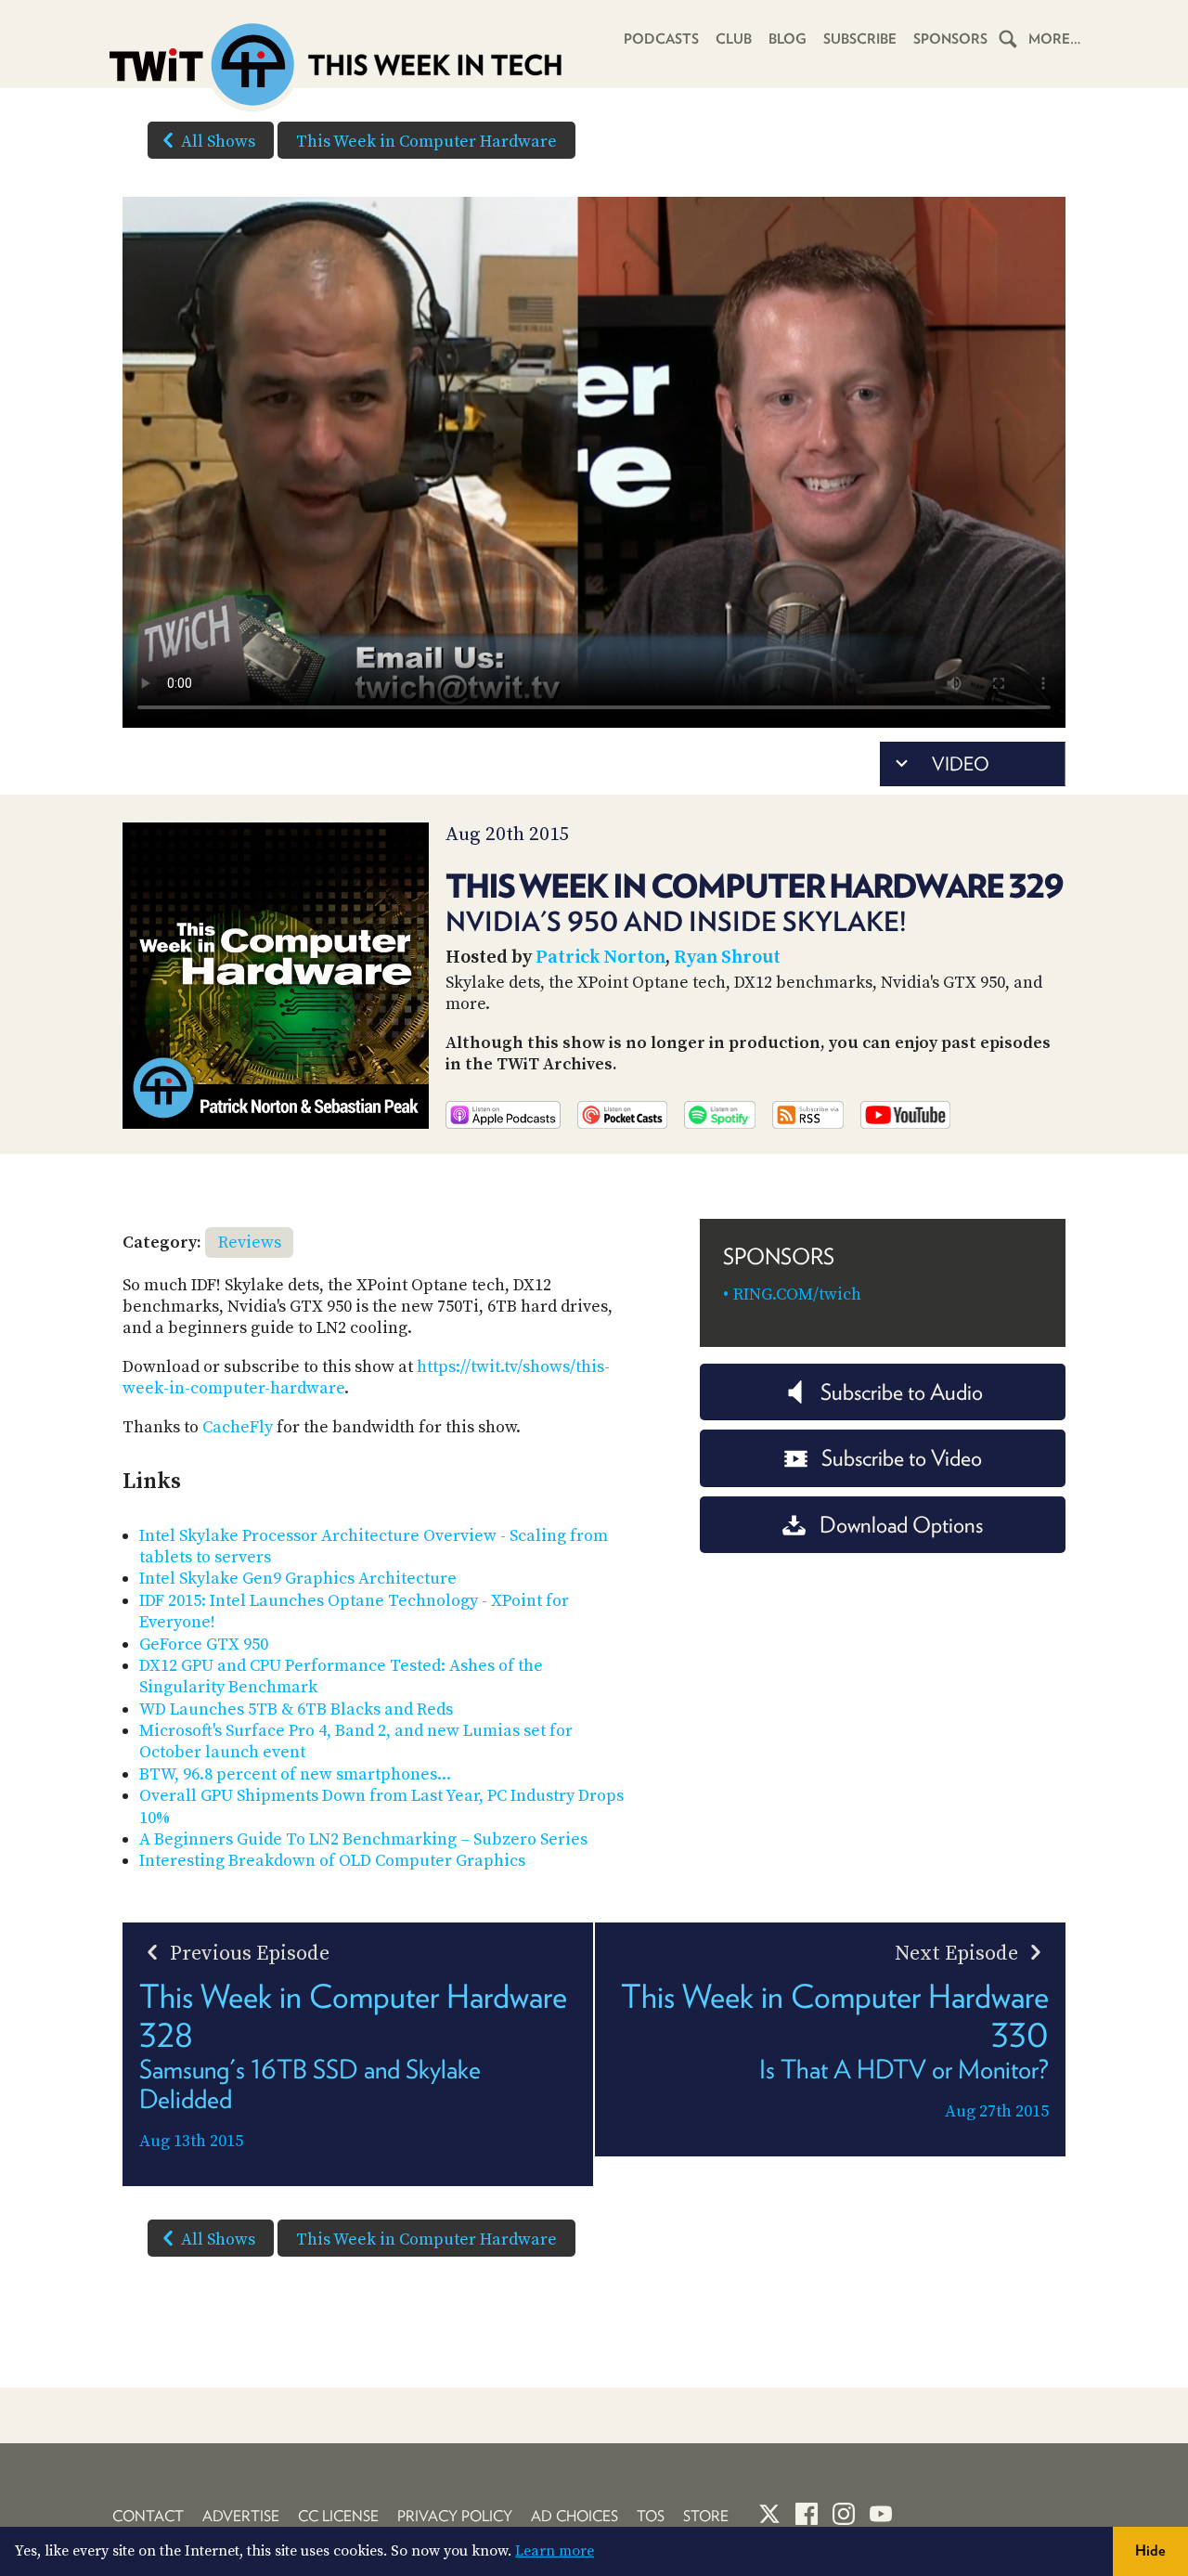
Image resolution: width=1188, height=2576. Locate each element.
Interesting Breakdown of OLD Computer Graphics (332, 1861)
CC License (338, 2516)
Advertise (241, 2516)
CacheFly (238, 1427)
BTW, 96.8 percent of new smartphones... (295, 1774)
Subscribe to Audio (902, 1392)
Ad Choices (575, 2516)
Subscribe (860, 39)
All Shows (218, 142)
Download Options (901, 1525)
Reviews (250, 1243)
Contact (148, 2516)
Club (734, 39)
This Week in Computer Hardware (426, 142)
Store (706, 2516)
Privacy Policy (455, 2516)
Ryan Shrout (727, 958)
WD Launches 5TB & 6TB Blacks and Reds (296, 1709)
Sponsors (950, 39)
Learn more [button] (555, 2551)
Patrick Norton (600, 958)
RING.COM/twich (797, 1294)
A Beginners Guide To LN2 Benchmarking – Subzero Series (363, 1839)
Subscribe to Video (902, 1458)
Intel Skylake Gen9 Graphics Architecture (298, 1579)
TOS (651, 2516)
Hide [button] (1150, 2550)
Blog (788, 39)
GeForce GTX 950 (204, 1644)
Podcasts (661, 39)
